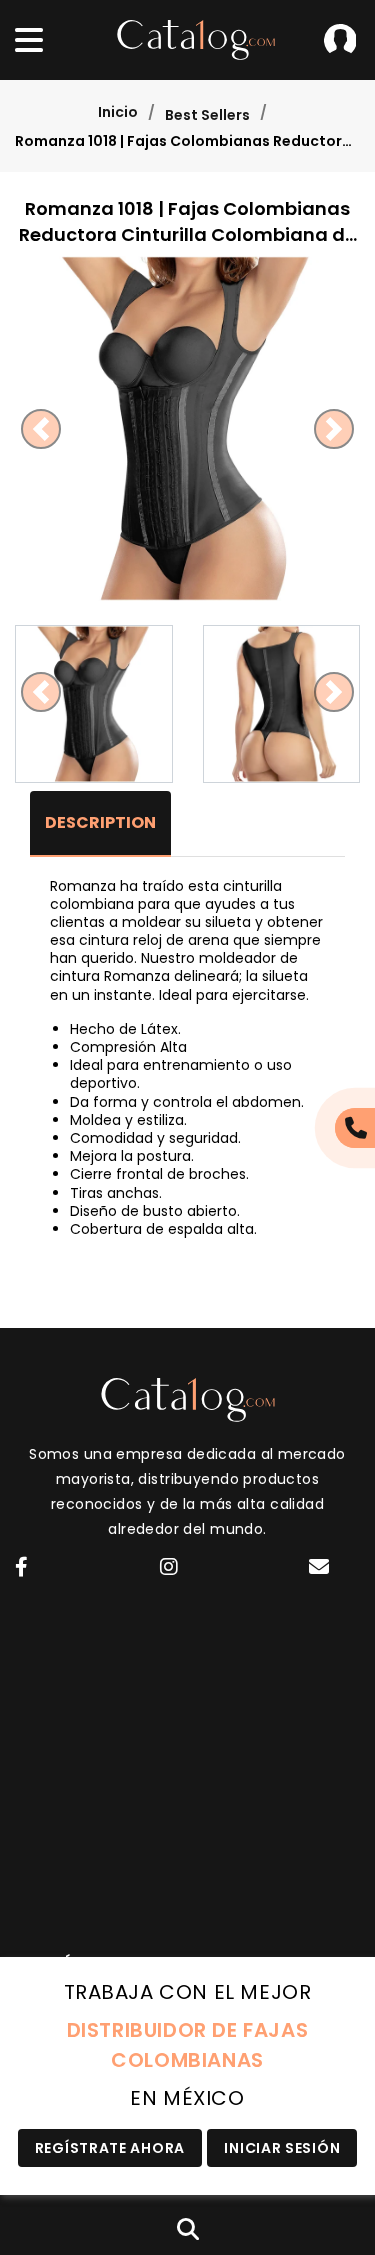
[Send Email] (322, 1570)
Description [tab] (100, 822)
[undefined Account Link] (21, 1568)
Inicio (118, 112)
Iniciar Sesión (340, 40)
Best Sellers (207, 115)
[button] (41, 428)
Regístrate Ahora (110, 2148)
